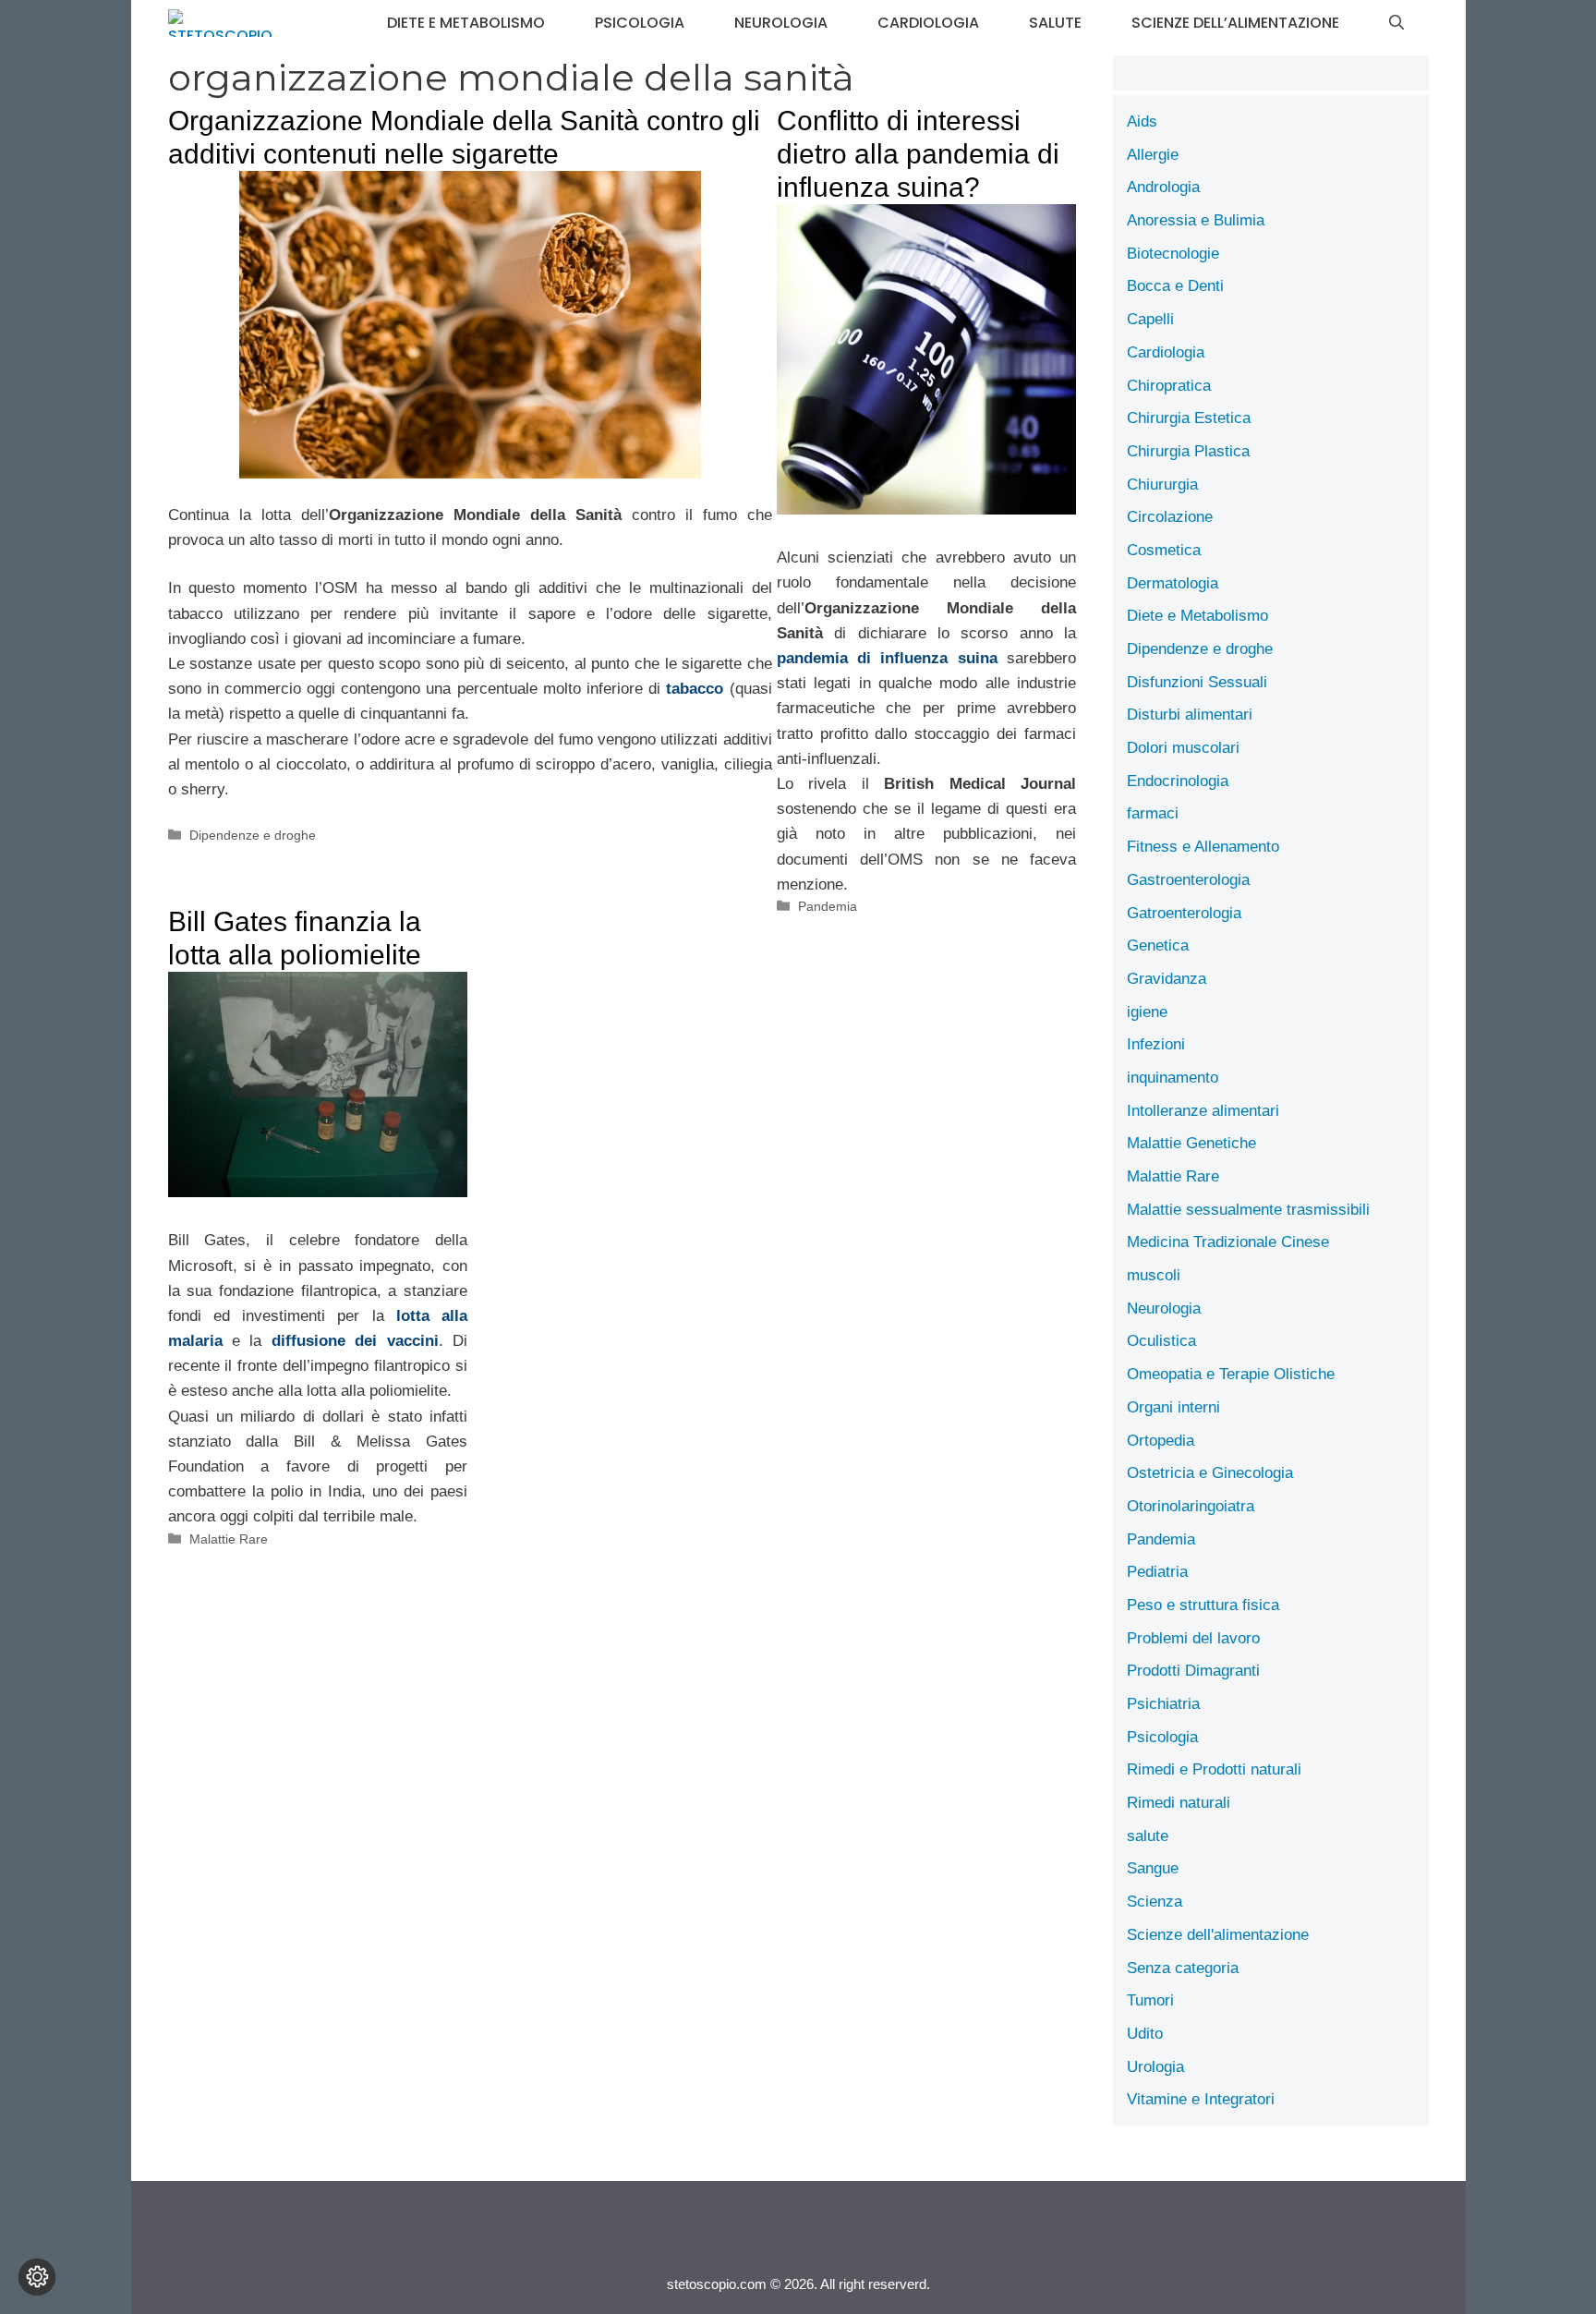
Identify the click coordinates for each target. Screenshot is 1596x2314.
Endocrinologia (1178, 781)
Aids (1142, 121)
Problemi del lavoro (1193, 1638)
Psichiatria (1163, 1704)
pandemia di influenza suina (887, 658)
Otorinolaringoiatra (1191, 1506)
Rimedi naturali (1179, 1803)
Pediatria (1157, 1572)
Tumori (1150, 2000)
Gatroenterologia (1184, 913)
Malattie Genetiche (1191, 1143)
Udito (1145, 2034)
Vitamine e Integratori (1201, 2099)
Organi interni (1173, 1407)
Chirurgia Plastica (1188, 451)
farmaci (1153, 813)
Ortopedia (1161, 1441)
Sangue (1153, 1868)
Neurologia (781, 23)
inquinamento (1173, 1078)
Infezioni (1156, 1044)
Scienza (1155, 1902)
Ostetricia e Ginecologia (1210, 1473)
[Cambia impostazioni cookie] (37, 2277)
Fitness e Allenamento (1203, 847)
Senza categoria (1183, 1968)
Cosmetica (1164, 550)
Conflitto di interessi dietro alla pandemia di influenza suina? (918, 154)
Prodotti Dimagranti (1193, 1671)
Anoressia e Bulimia (1196, 220)
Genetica (1158, 945)
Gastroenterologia (1188, 880)
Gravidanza (1167, 979)
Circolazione (1170, 517)
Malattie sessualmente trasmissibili (1248, 1210)
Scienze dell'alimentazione (1218, 1935)
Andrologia (1163, 187)
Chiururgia (1162, 485)
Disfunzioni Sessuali (1197, 682)
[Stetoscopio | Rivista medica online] (220, 23)
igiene (1147, 1012)
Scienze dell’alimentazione (1235, 23)
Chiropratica (1169, 386)
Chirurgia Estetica (1189, 418)
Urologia (1155, 2067)
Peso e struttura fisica (1203, 1605)
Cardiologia (928, 23)
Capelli (1150, 319)
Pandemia (828, 906)
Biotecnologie (1173, 254)
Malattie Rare (229, 1539)
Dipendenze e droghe (253, 835)
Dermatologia (1173, 583)
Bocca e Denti (1175, 286)
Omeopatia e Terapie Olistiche (1231, 1374)
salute (1055, 23)
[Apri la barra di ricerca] (1396, 23)
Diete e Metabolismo (466, 23)
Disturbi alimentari (1190, 715)
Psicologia (640, 23)
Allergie (1153, 155)
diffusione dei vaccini (355, 1341)
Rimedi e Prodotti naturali (1214, 1769)
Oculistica (1161, 1341)
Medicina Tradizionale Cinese (1228, 1242)
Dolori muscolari (1183, 748)
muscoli (1154, 1275)
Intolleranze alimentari (1203, 1111)
